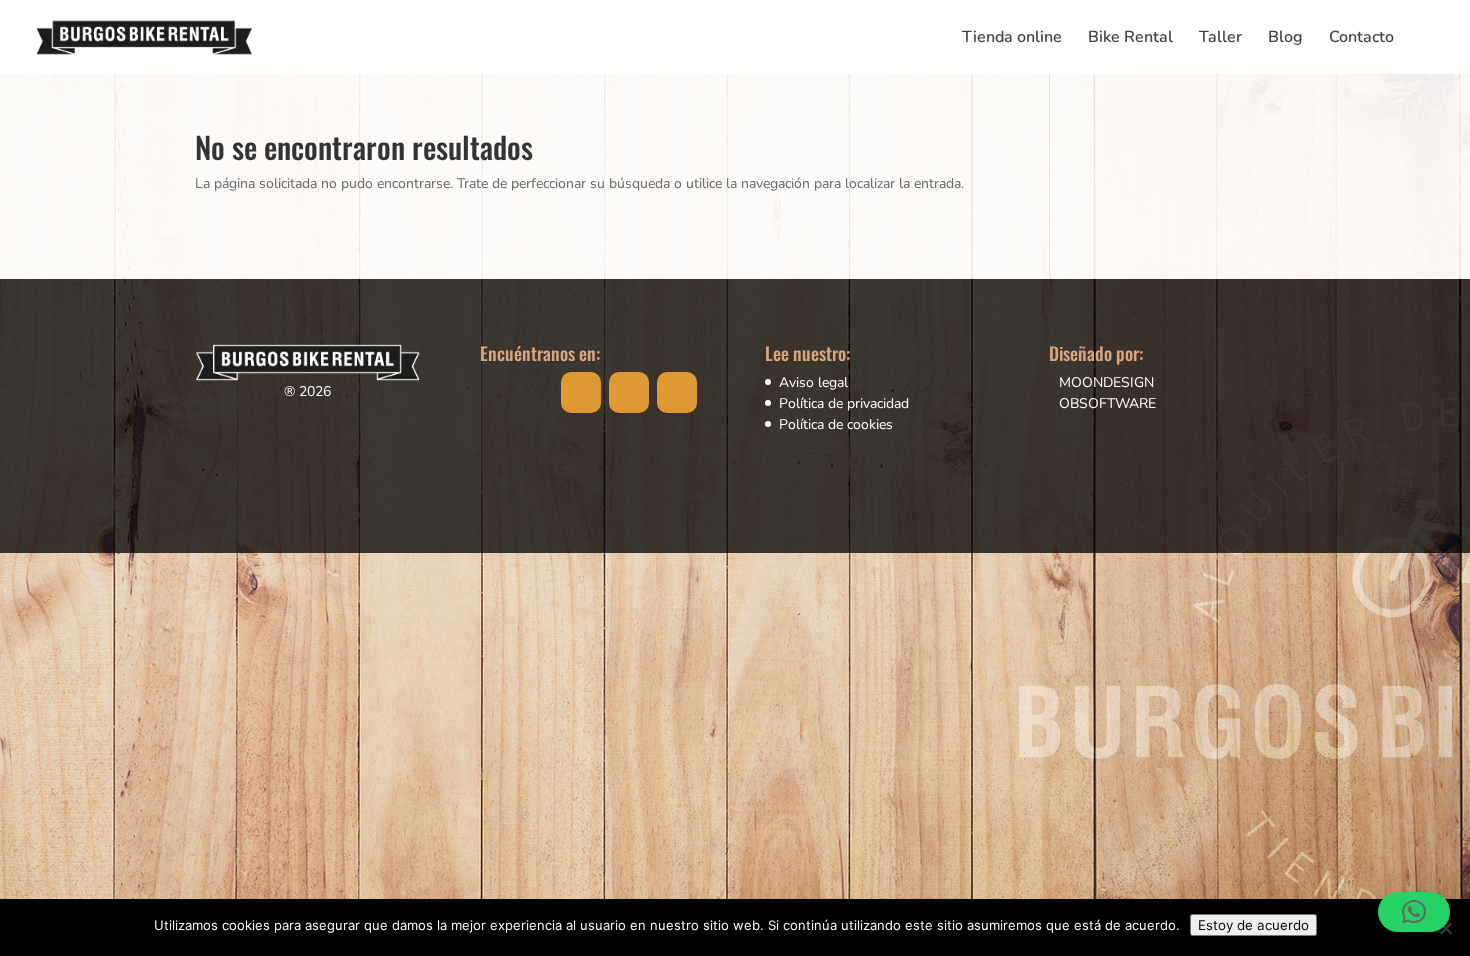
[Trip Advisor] (677, 392)
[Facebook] (581, 392)
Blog (1285, 39)
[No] (1445, 928)
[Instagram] (629, 392)
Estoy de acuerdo (1253, 925)
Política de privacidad (844, 403)
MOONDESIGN (1106, 382)
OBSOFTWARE (1107, 403)
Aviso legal (813, 382)
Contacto (1361, 39)
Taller (1220, 39)
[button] (1414, 912)
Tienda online (1012, 39)
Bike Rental (1130, 39)
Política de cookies (836, 424)
